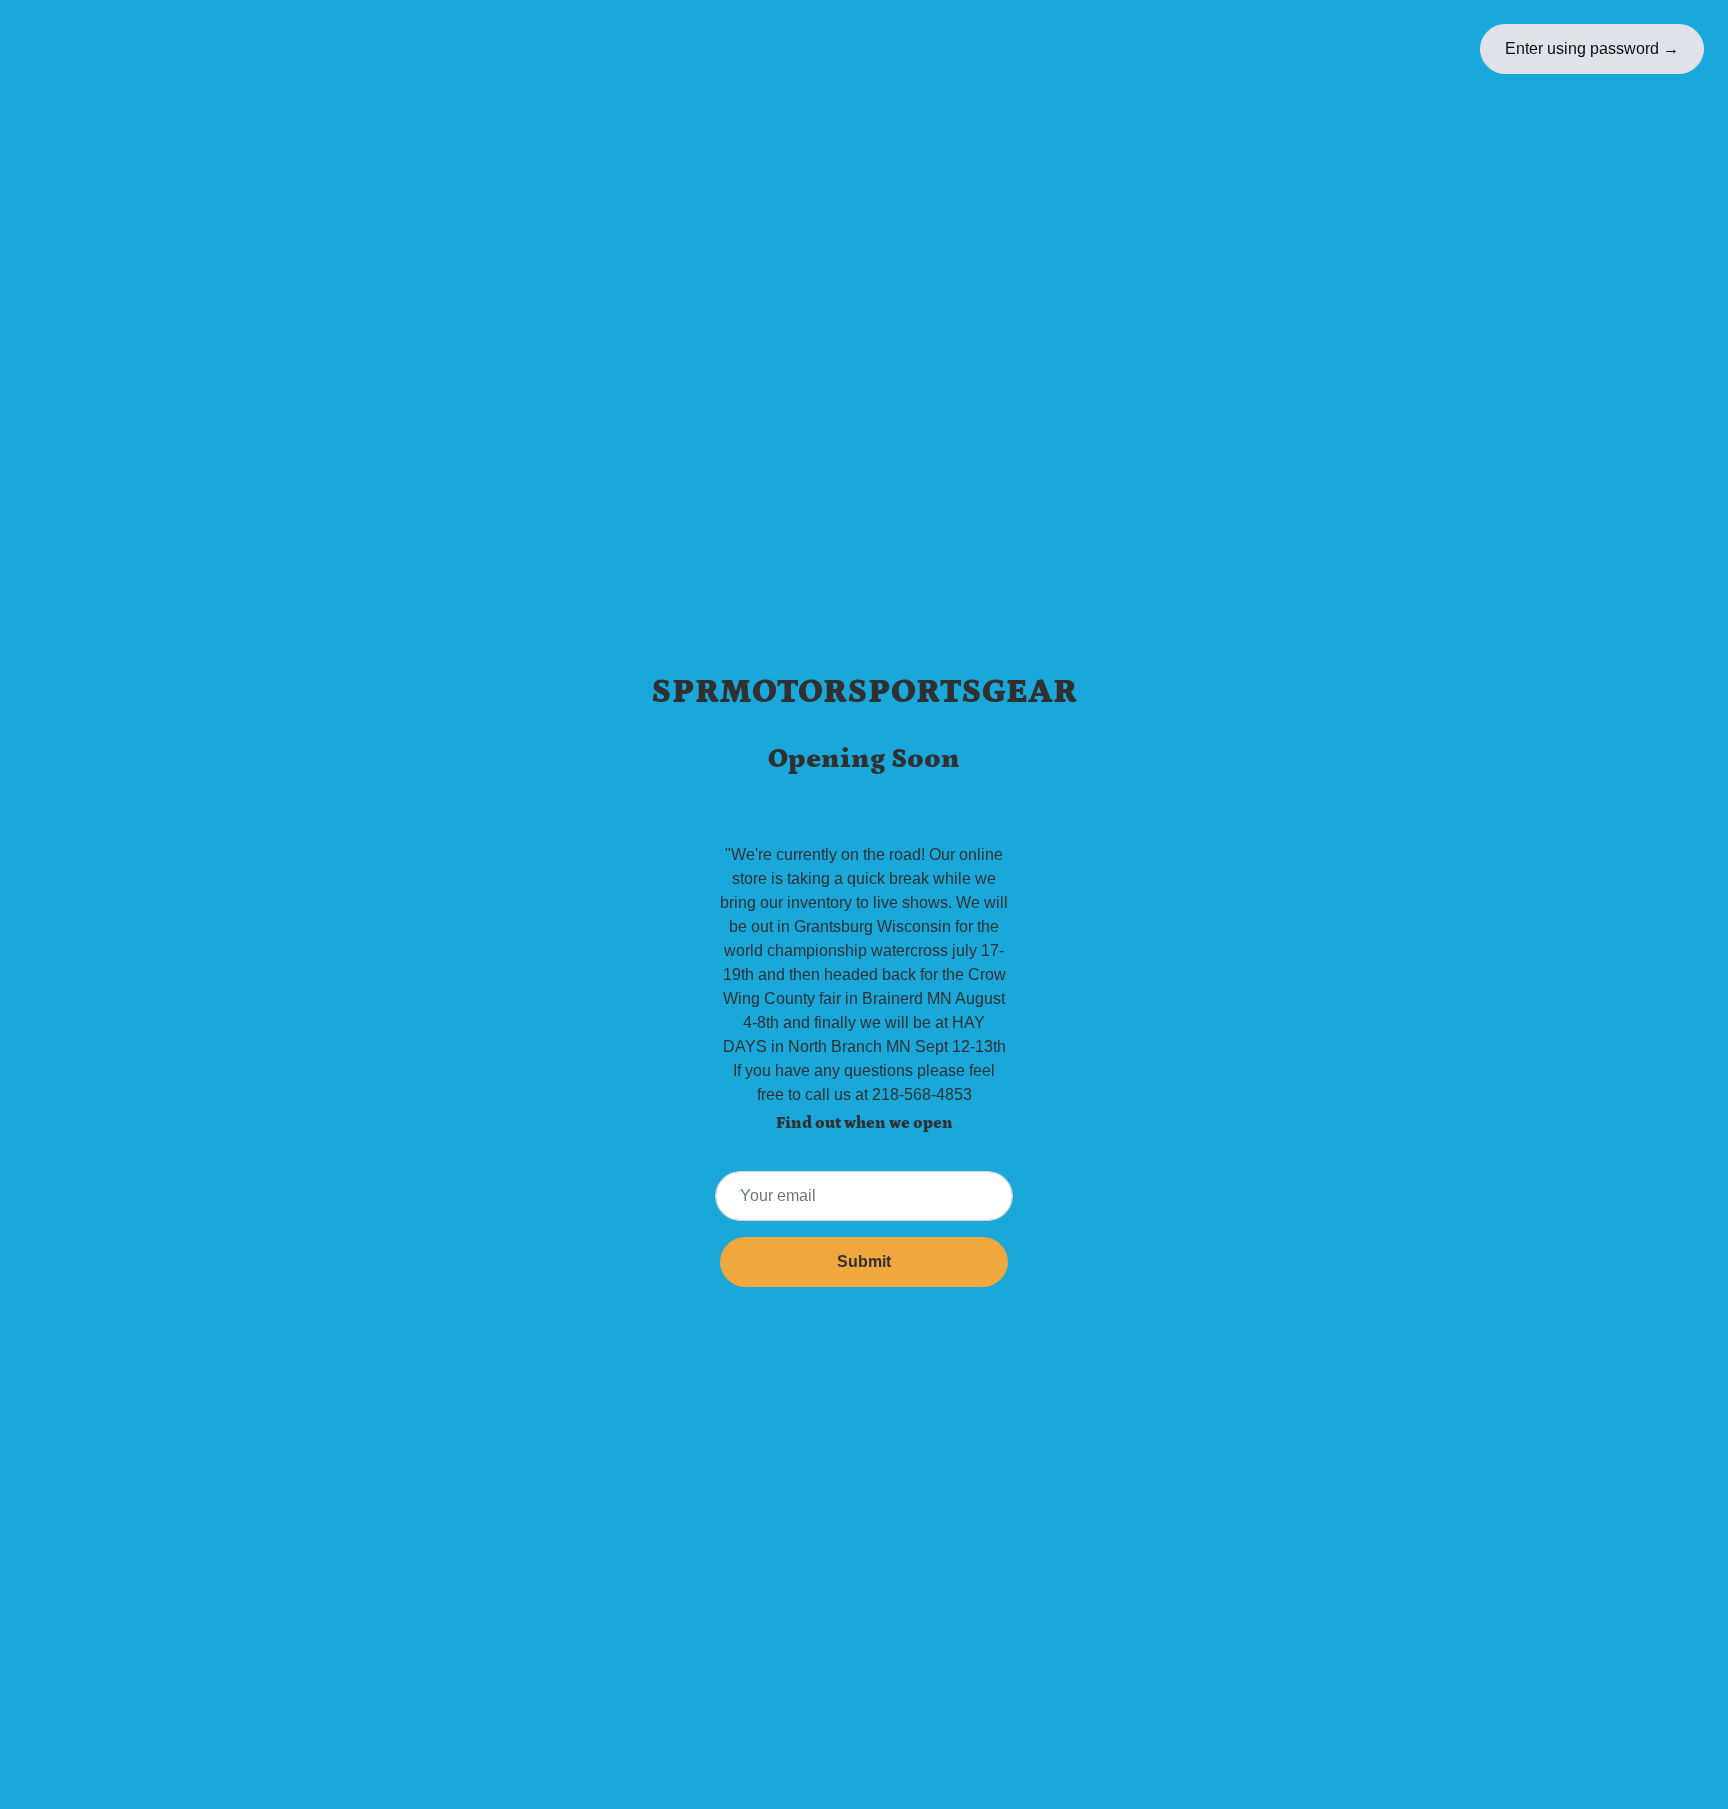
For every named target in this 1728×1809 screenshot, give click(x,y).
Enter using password (1592, 48)
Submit (864, 1261)
